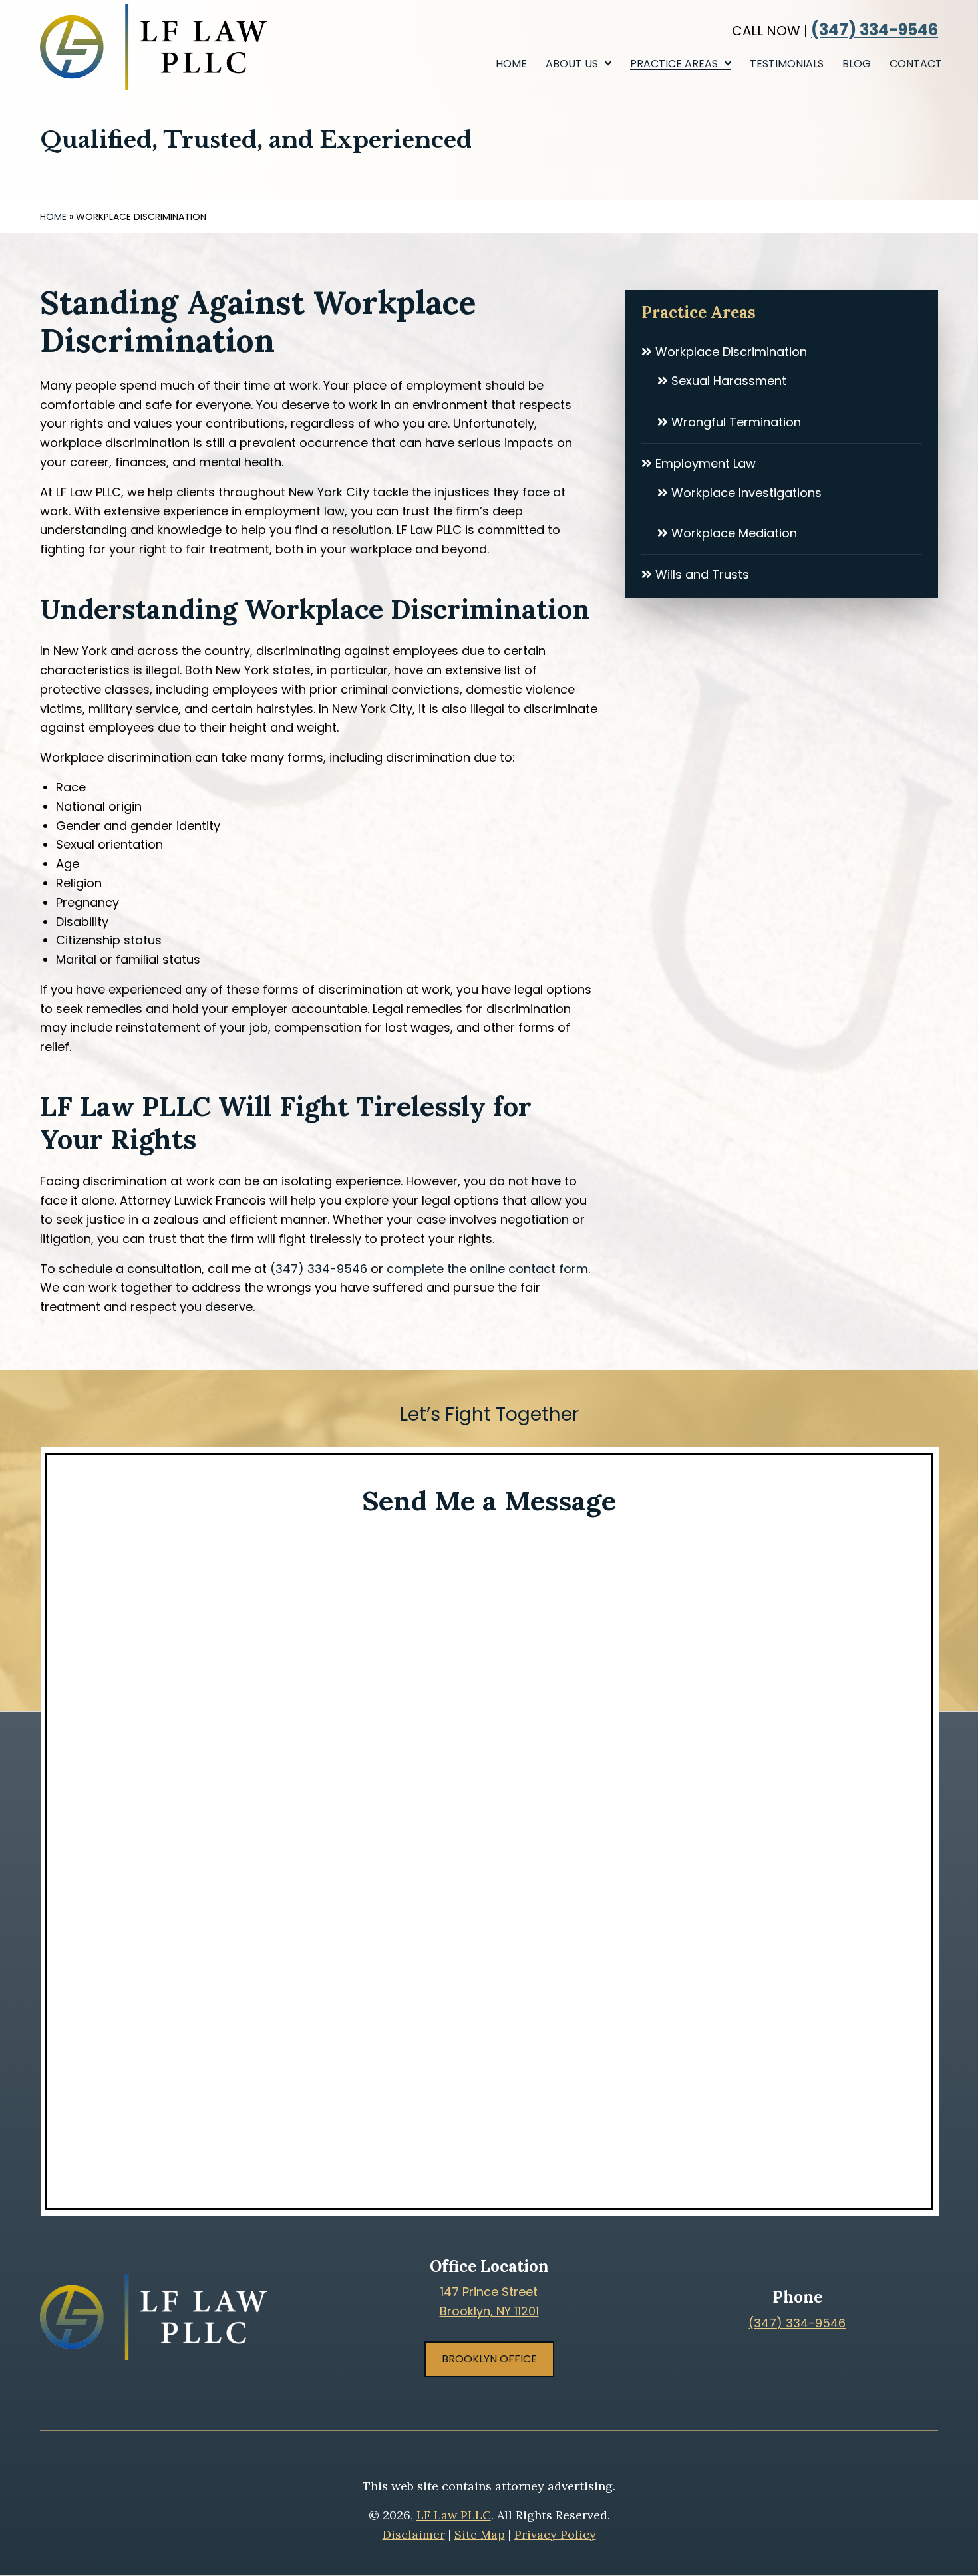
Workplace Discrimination (730, 352)
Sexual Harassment (727, 381)
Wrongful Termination (734, 422)
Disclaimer (414, 2534)
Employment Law (704, 463)
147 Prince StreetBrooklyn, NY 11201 (489, 2301)
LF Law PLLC (454, 2515)
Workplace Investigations (745, 493)
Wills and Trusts (701, 574)
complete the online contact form (487, 1269)
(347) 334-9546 (875, 30)
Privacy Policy (555, 2534)
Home (53, 217)
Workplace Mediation (733, 533)
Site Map (480, 2534)
